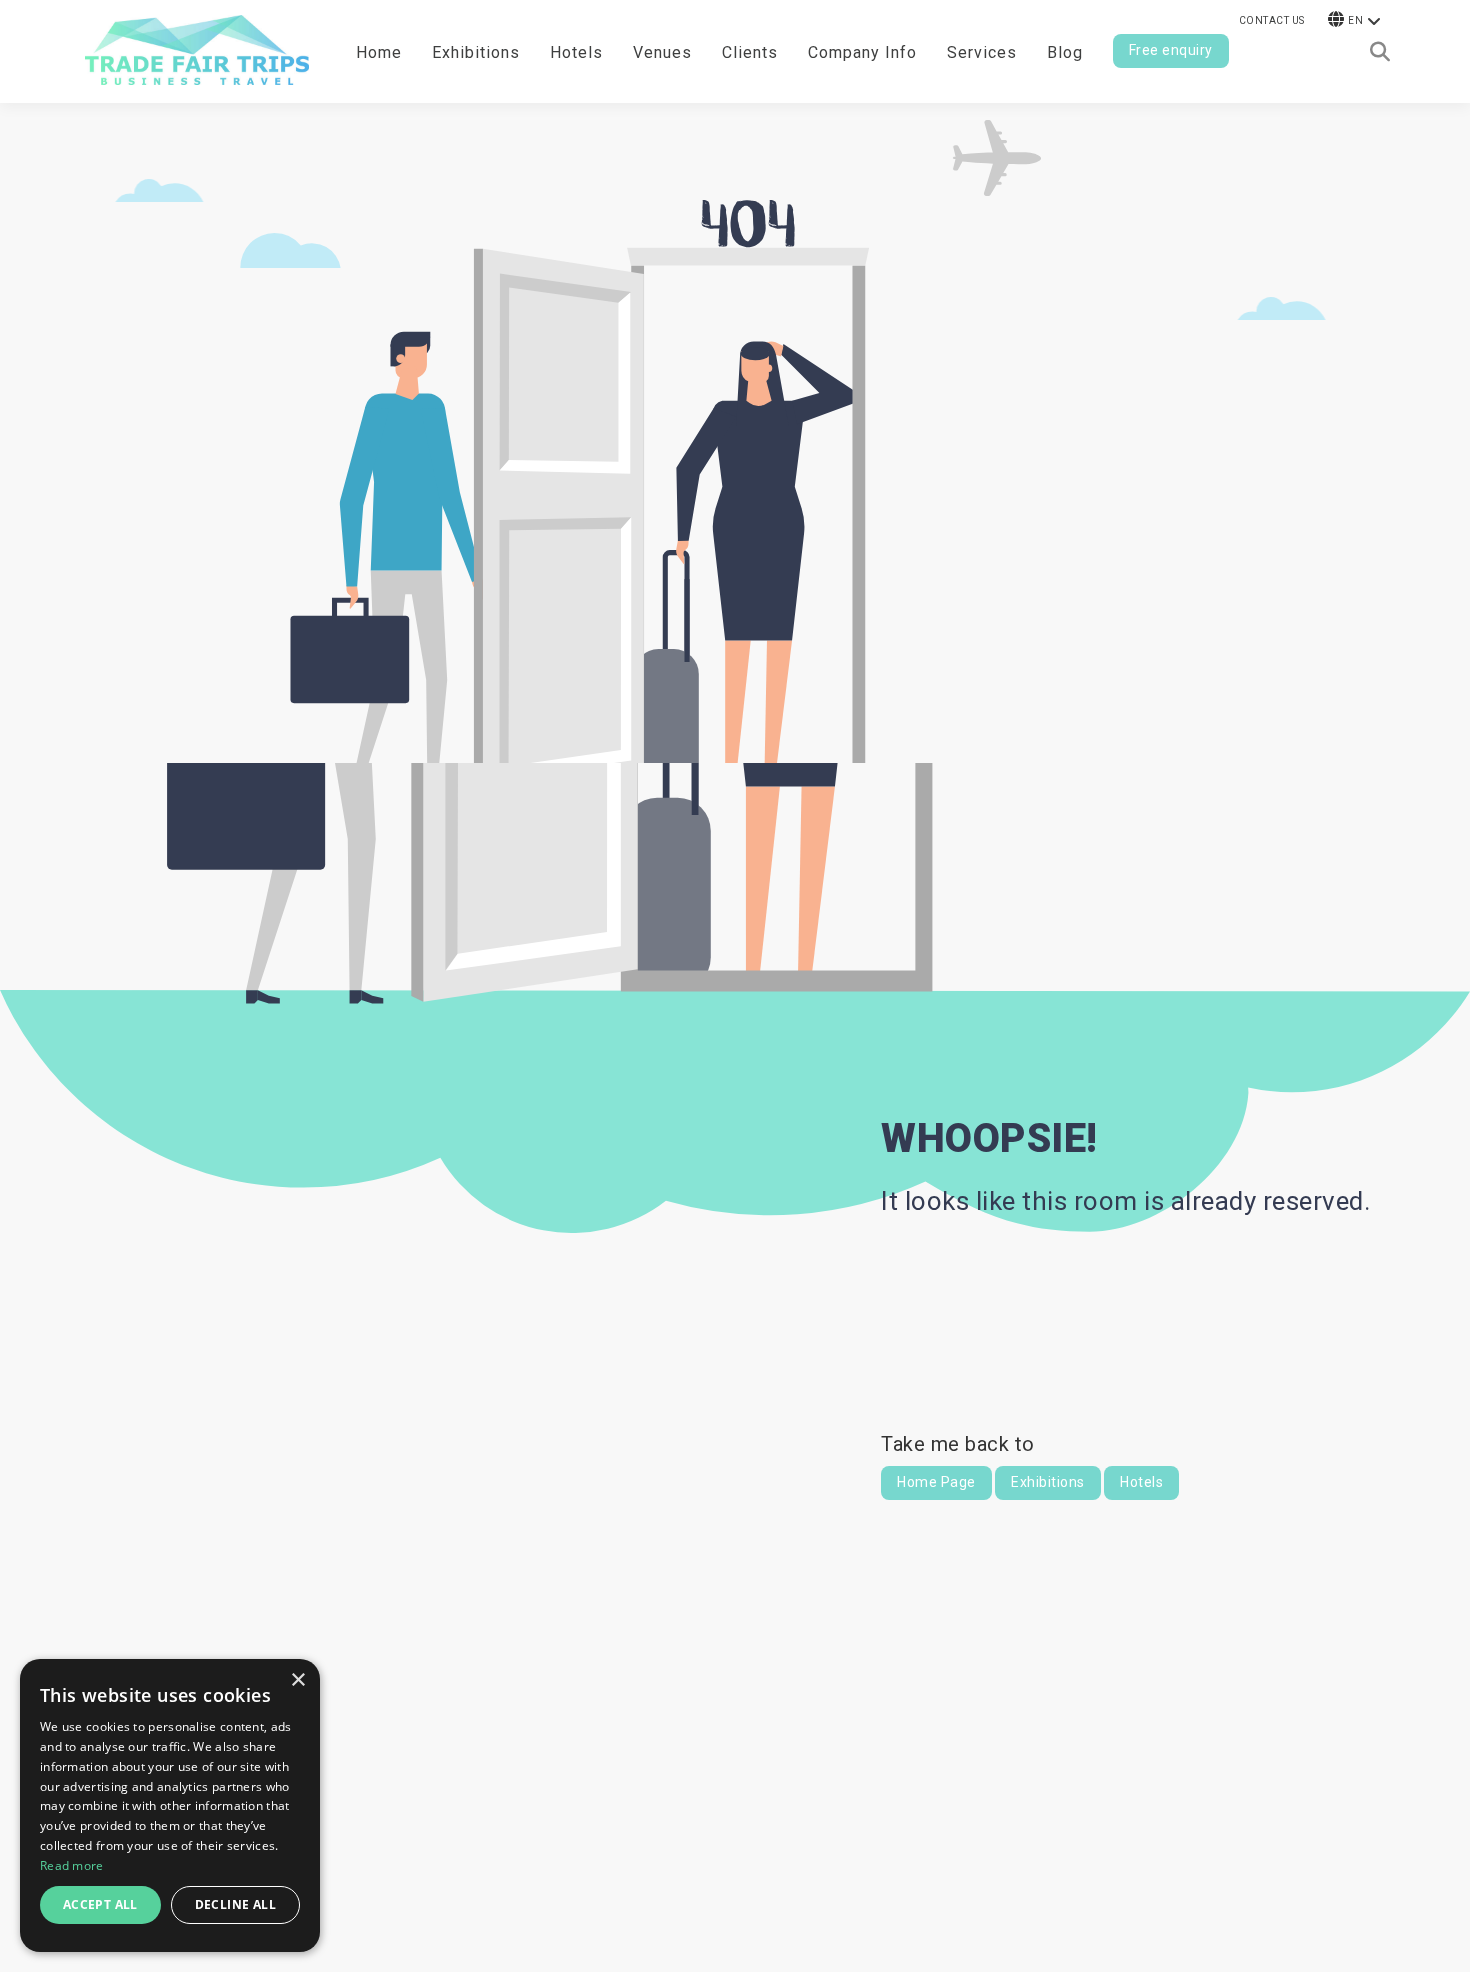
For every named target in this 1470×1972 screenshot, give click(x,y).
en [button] (1355, 20)
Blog (1065, 52)
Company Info (862, 52)
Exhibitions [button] (476, 52)
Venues (662, 52)
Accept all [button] (100, 1904)
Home (379, 52)
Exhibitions (1048, 1482)
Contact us (1272, 20)
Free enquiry (1171, 50)
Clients (750, 52)
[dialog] (170, 1805)
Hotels (576, 52)
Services (982, 52)
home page (936, 1482)
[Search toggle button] (1380, 52)
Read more (72, 1865)
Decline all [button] (235, 1904)
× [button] (297, 1680)
